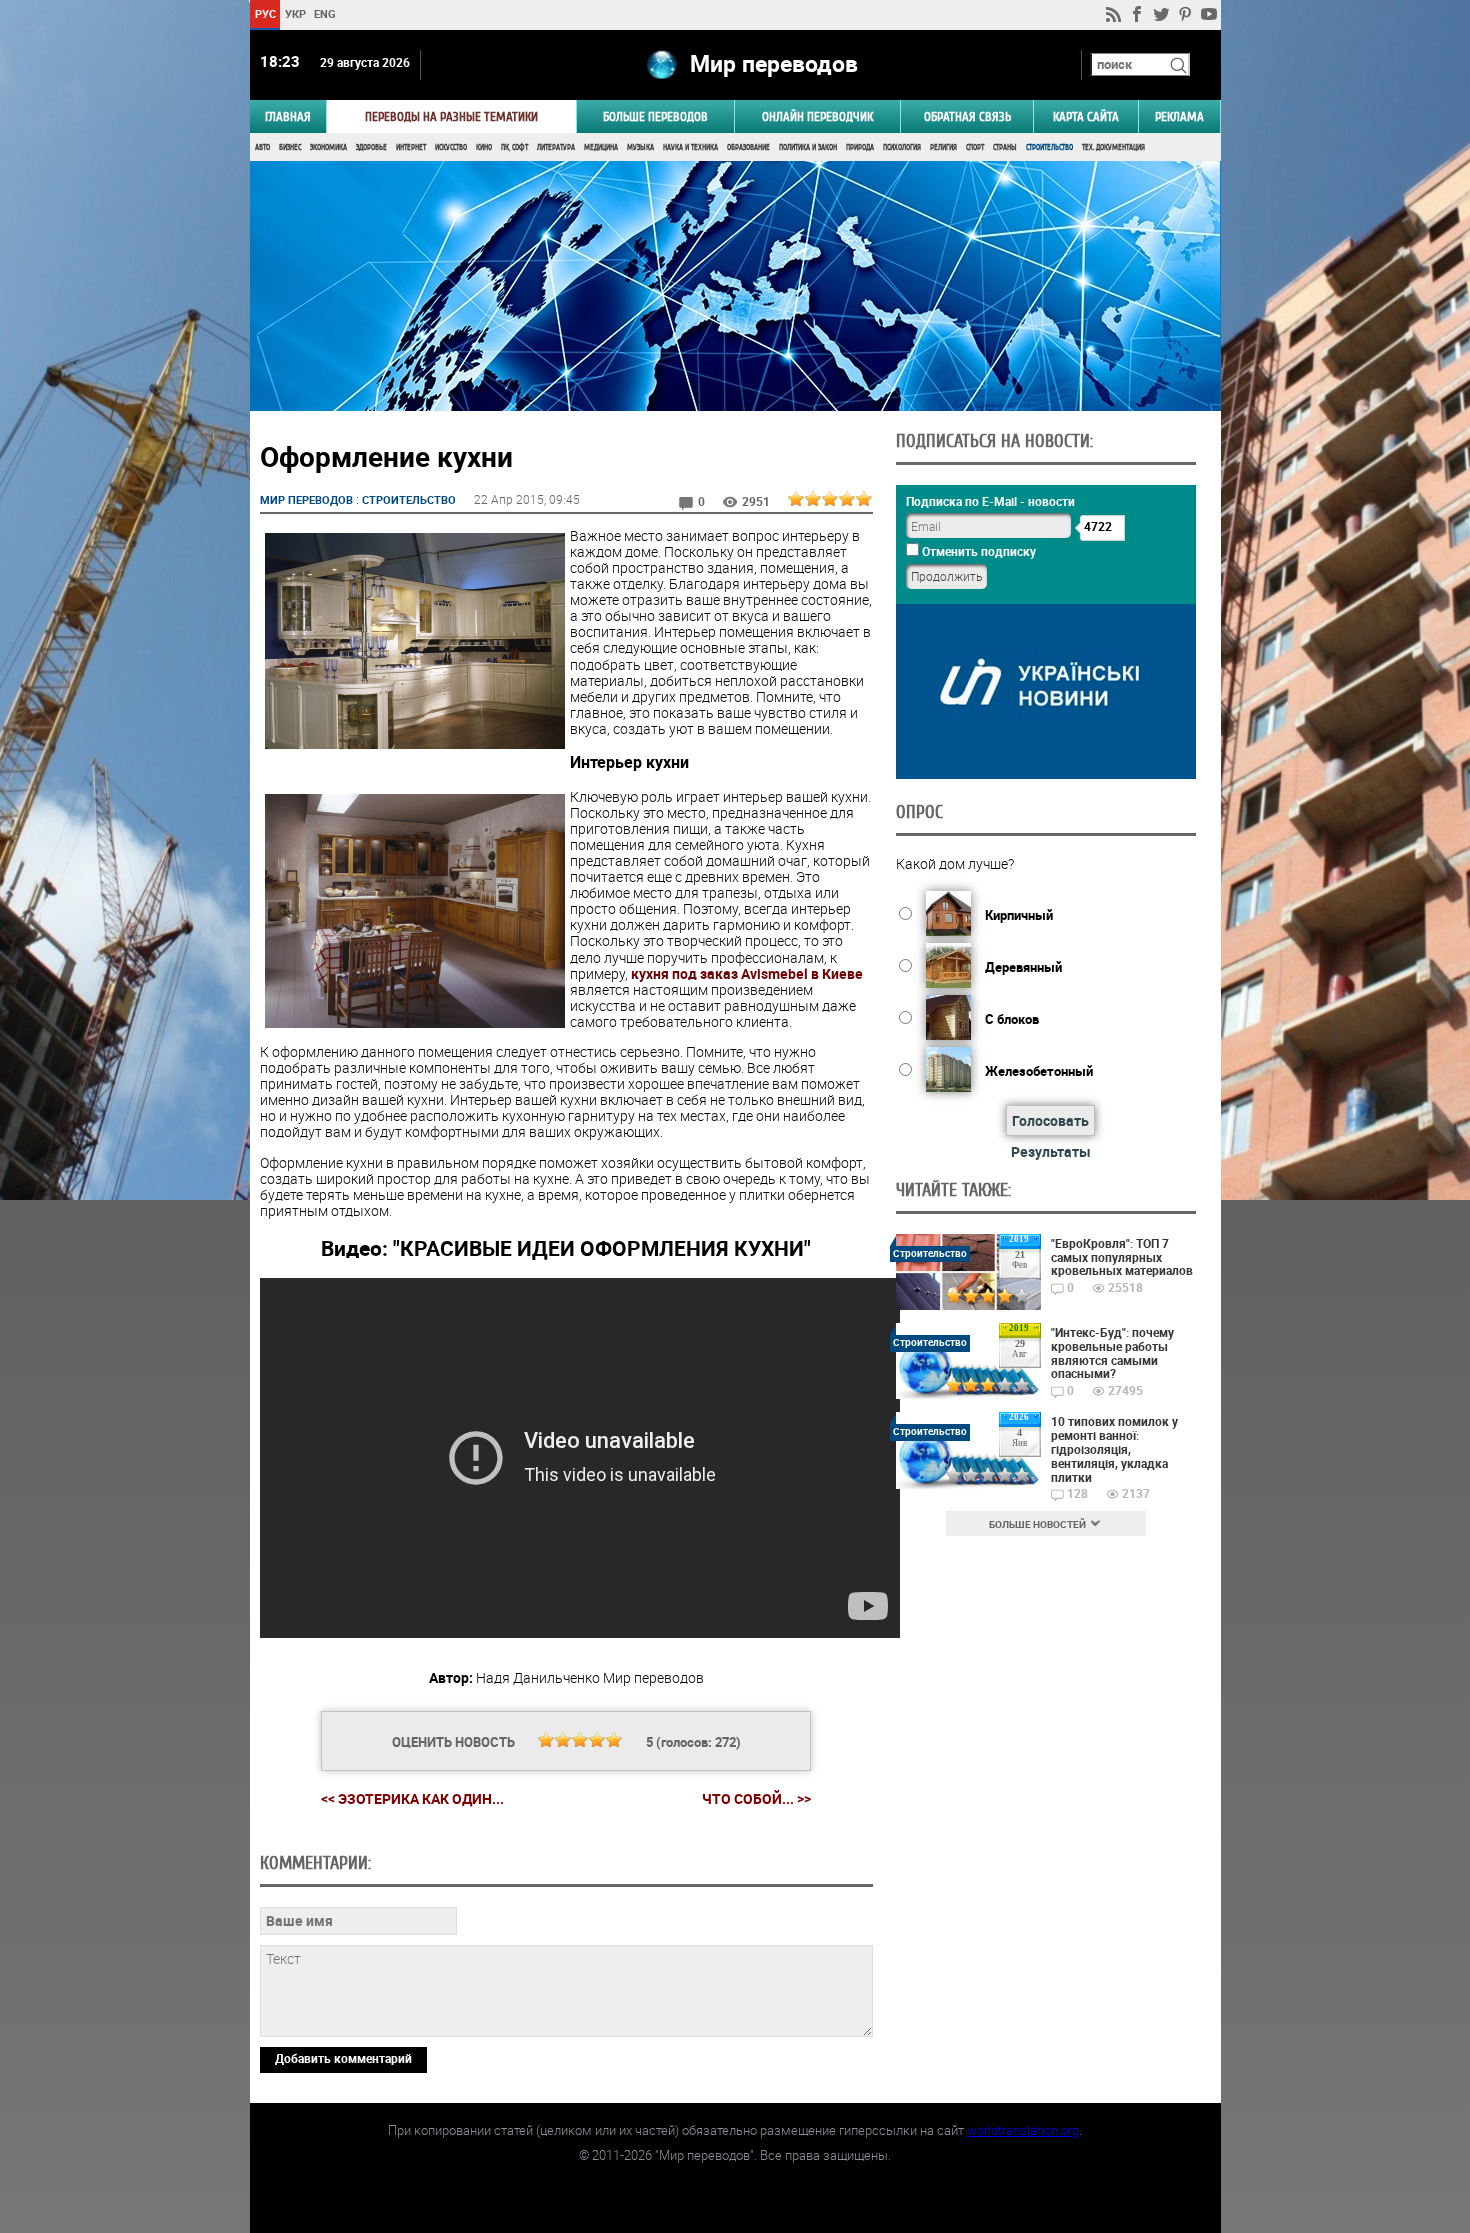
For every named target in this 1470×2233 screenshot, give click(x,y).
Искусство (451, 147)
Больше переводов (655, 116)
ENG (325, 13)
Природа (860, 147)
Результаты (1051, 1151)
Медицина (601, 147)
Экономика (328, 147)
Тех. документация (1113, 147)
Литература (556, 147)
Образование (748, 147)
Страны (1005, 147)
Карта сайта (1086, 116)
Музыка (640, 147)
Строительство (1049, 147)
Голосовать (1050, 1120)
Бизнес (290, 147)
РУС (264, 13)
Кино (484, 147)
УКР (294, 13)
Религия (943, 147)
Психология (902, 147)
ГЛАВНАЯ (288, 116)
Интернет (411, 147)
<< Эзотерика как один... (412, 1798)
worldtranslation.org (1023, 2130)
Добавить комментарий (343, 2058)
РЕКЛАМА (1179, 116)
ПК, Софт (514, 147)
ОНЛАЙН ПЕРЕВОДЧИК (817, 116)
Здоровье (371, 147)
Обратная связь (967, 116)
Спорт (975, 147)
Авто (262, 147)
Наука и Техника (690, 147)
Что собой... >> (756, 1799)
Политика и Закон (808, 147)
